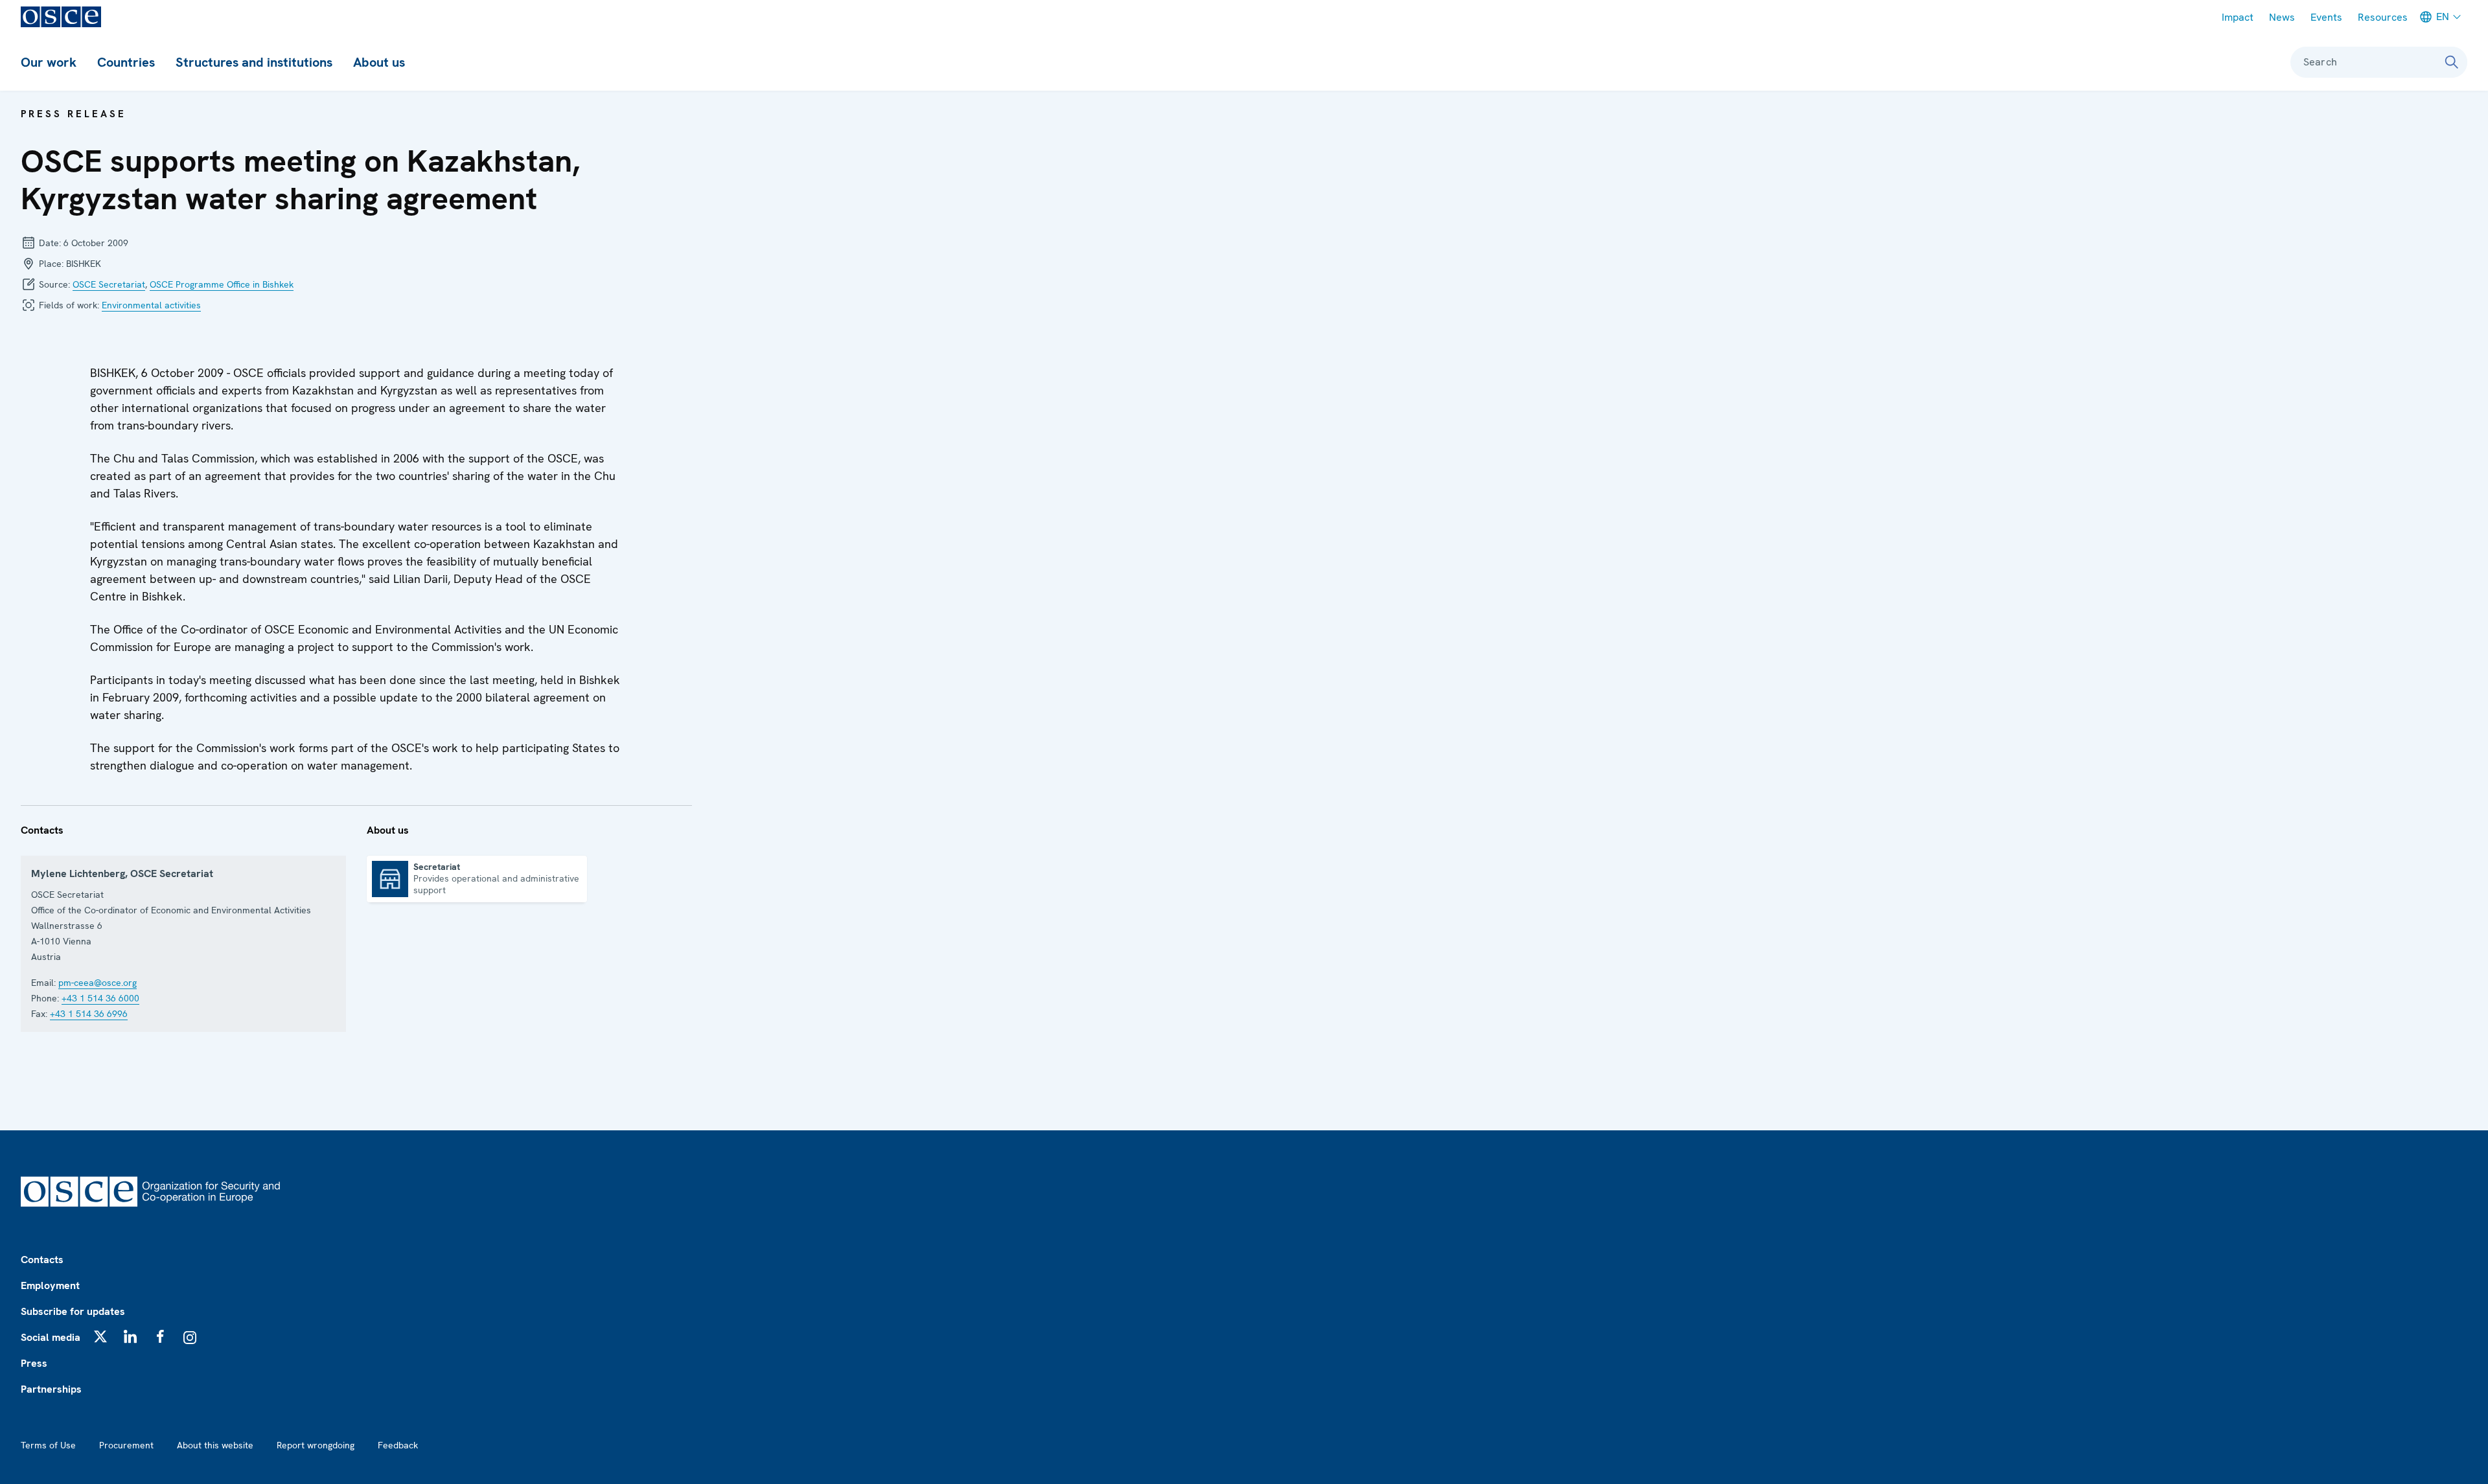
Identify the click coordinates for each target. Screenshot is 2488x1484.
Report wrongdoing (316, 1445)
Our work (49, 62)
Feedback (398, 1445)
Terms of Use (48, 1445)
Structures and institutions (254, 62)
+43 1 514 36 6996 (89, 1014)
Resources (2383, 17)
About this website (215, 1445)
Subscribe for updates (73, 1311)
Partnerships (51, 1389)
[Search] (2452, 62)
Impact (2238, 17)
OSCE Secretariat (109, 284)
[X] (100, 1336)
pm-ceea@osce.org (98, 983)
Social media (51, 1337)
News (2282, 17)
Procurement (126, 1445)
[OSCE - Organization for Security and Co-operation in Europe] (61, 17)
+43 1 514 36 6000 (100, 998)
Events (2326, 17)
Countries (126, 62)
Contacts (42, 1260)
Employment (50, 1285)
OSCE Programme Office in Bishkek (222, 284)
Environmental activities (151, 305)
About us (379, 62)
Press (34, 1363)
